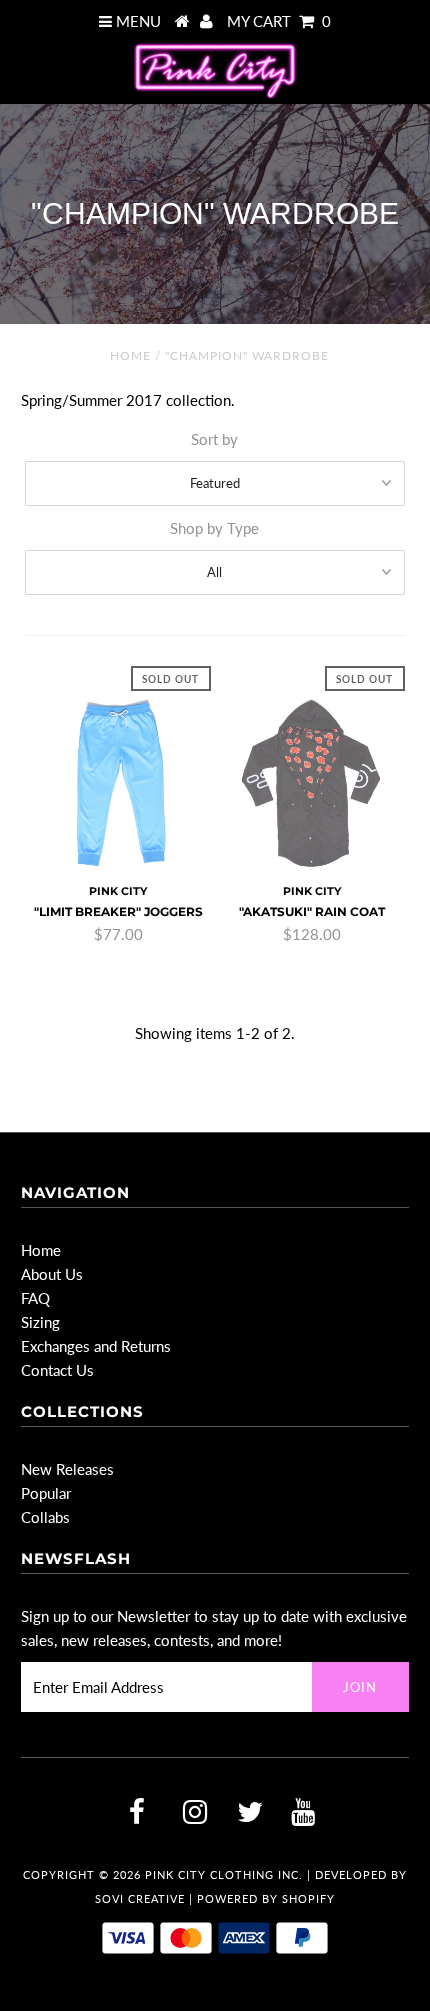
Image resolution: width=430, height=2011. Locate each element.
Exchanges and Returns (96, 1346)
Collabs (45, 1517)
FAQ (35, 1298)
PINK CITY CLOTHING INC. (224, 1874)
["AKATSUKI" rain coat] (312, 784)
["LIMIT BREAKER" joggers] (118, 784)
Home (130, 355)
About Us (52, 1274)
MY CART (279, 21)
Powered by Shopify (266, 1898)
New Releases (67, 1469)
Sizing (40, 1322)
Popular (46, 1493)
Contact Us (57, 1370)
